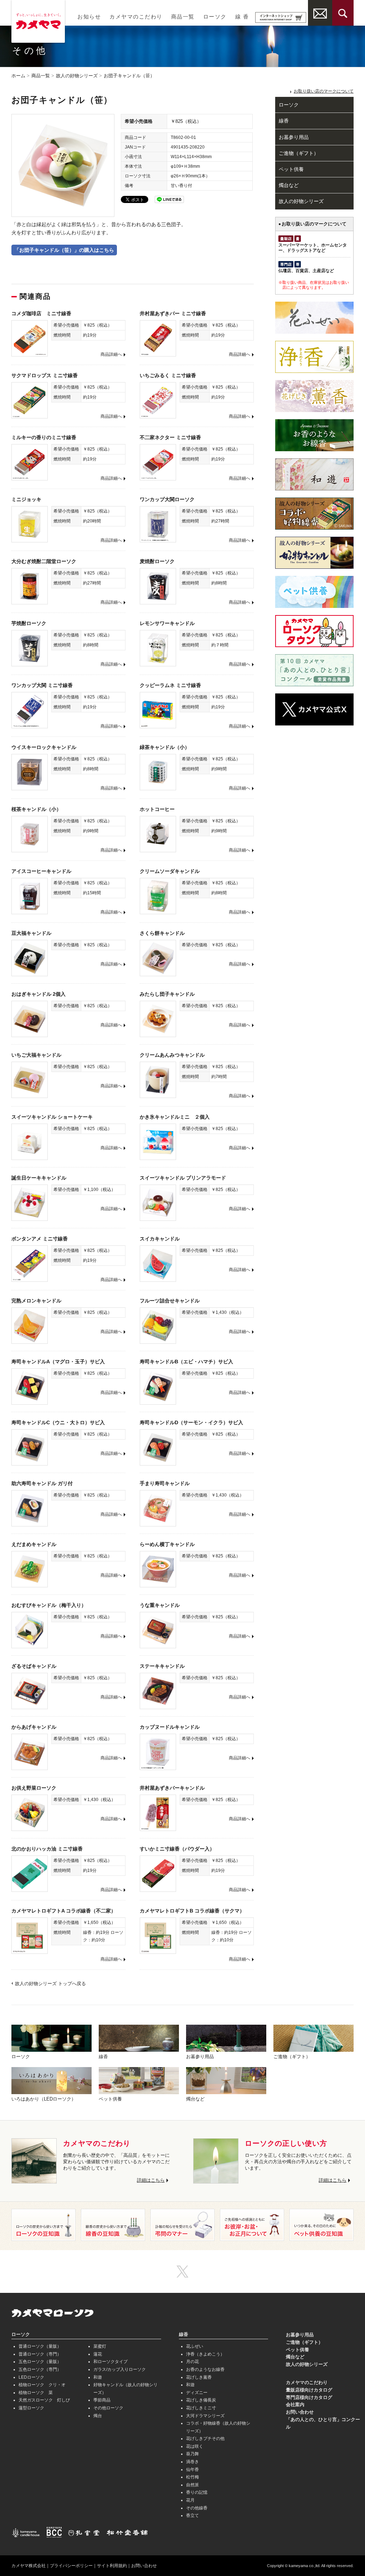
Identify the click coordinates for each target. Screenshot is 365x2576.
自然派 (192, 2485)
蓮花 (98, 2354)
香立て (192, 2515)
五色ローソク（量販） (40, 2362)
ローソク (215, 17)
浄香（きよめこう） (205, 2354)
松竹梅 (192, 2477)
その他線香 (197, 2508)
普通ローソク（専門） (40, 2354)
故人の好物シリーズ (77, 76)
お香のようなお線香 (205, 2369)
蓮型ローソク (31, 2408)
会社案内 (295, 2405)
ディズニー (197, 2393)
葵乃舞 (192, 2454)
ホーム (18, 76)
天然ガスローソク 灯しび (44, 2400)
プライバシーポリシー (71, 2566)
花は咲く (195, 2446)
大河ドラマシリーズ (205, 2416)
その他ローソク (108, 2408)
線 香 (242, 17)
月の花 (192, 2362)
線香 (284, 121)
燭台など (289, 185)
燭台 (98, 2416)
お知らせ (89, 17)
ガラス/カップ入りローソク (120, 2369)
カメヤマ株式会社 (29, 2566)
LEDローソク (31, 2377)
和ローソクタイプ (110, 2362)
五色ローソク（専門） (40, 2369)
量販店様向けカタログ (309, 2390)
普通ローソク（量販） (40, 2346)
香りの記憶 (197, 2492)
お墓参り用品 (294, 137)
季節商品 (102, 2400)
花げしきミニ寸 (201, 2408)
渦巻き (192, 2462)
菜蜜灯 (100, 2346)
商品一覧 (183, 17)
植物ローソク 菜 (36, 2393)
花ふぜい (195, 2346)
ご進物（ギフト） (299, 153)
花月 (190, 2500)
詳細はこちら (151, 2180)
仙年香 (192, 2470)
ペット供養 (291, 169)
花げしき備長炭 (201, 2400)
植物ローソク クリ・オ (42, 2385)
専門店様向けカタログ (309, 2397)
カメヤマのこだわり (136, 17)
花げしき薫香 (199, 2377)
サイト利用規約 (112, 2566)
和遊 (98, 2377)
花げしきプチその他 (205, 2439)
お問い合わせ (300, 2412)
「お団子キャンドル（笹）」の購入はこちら (64, 250)
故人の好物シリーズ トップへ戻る (50, 1984)
